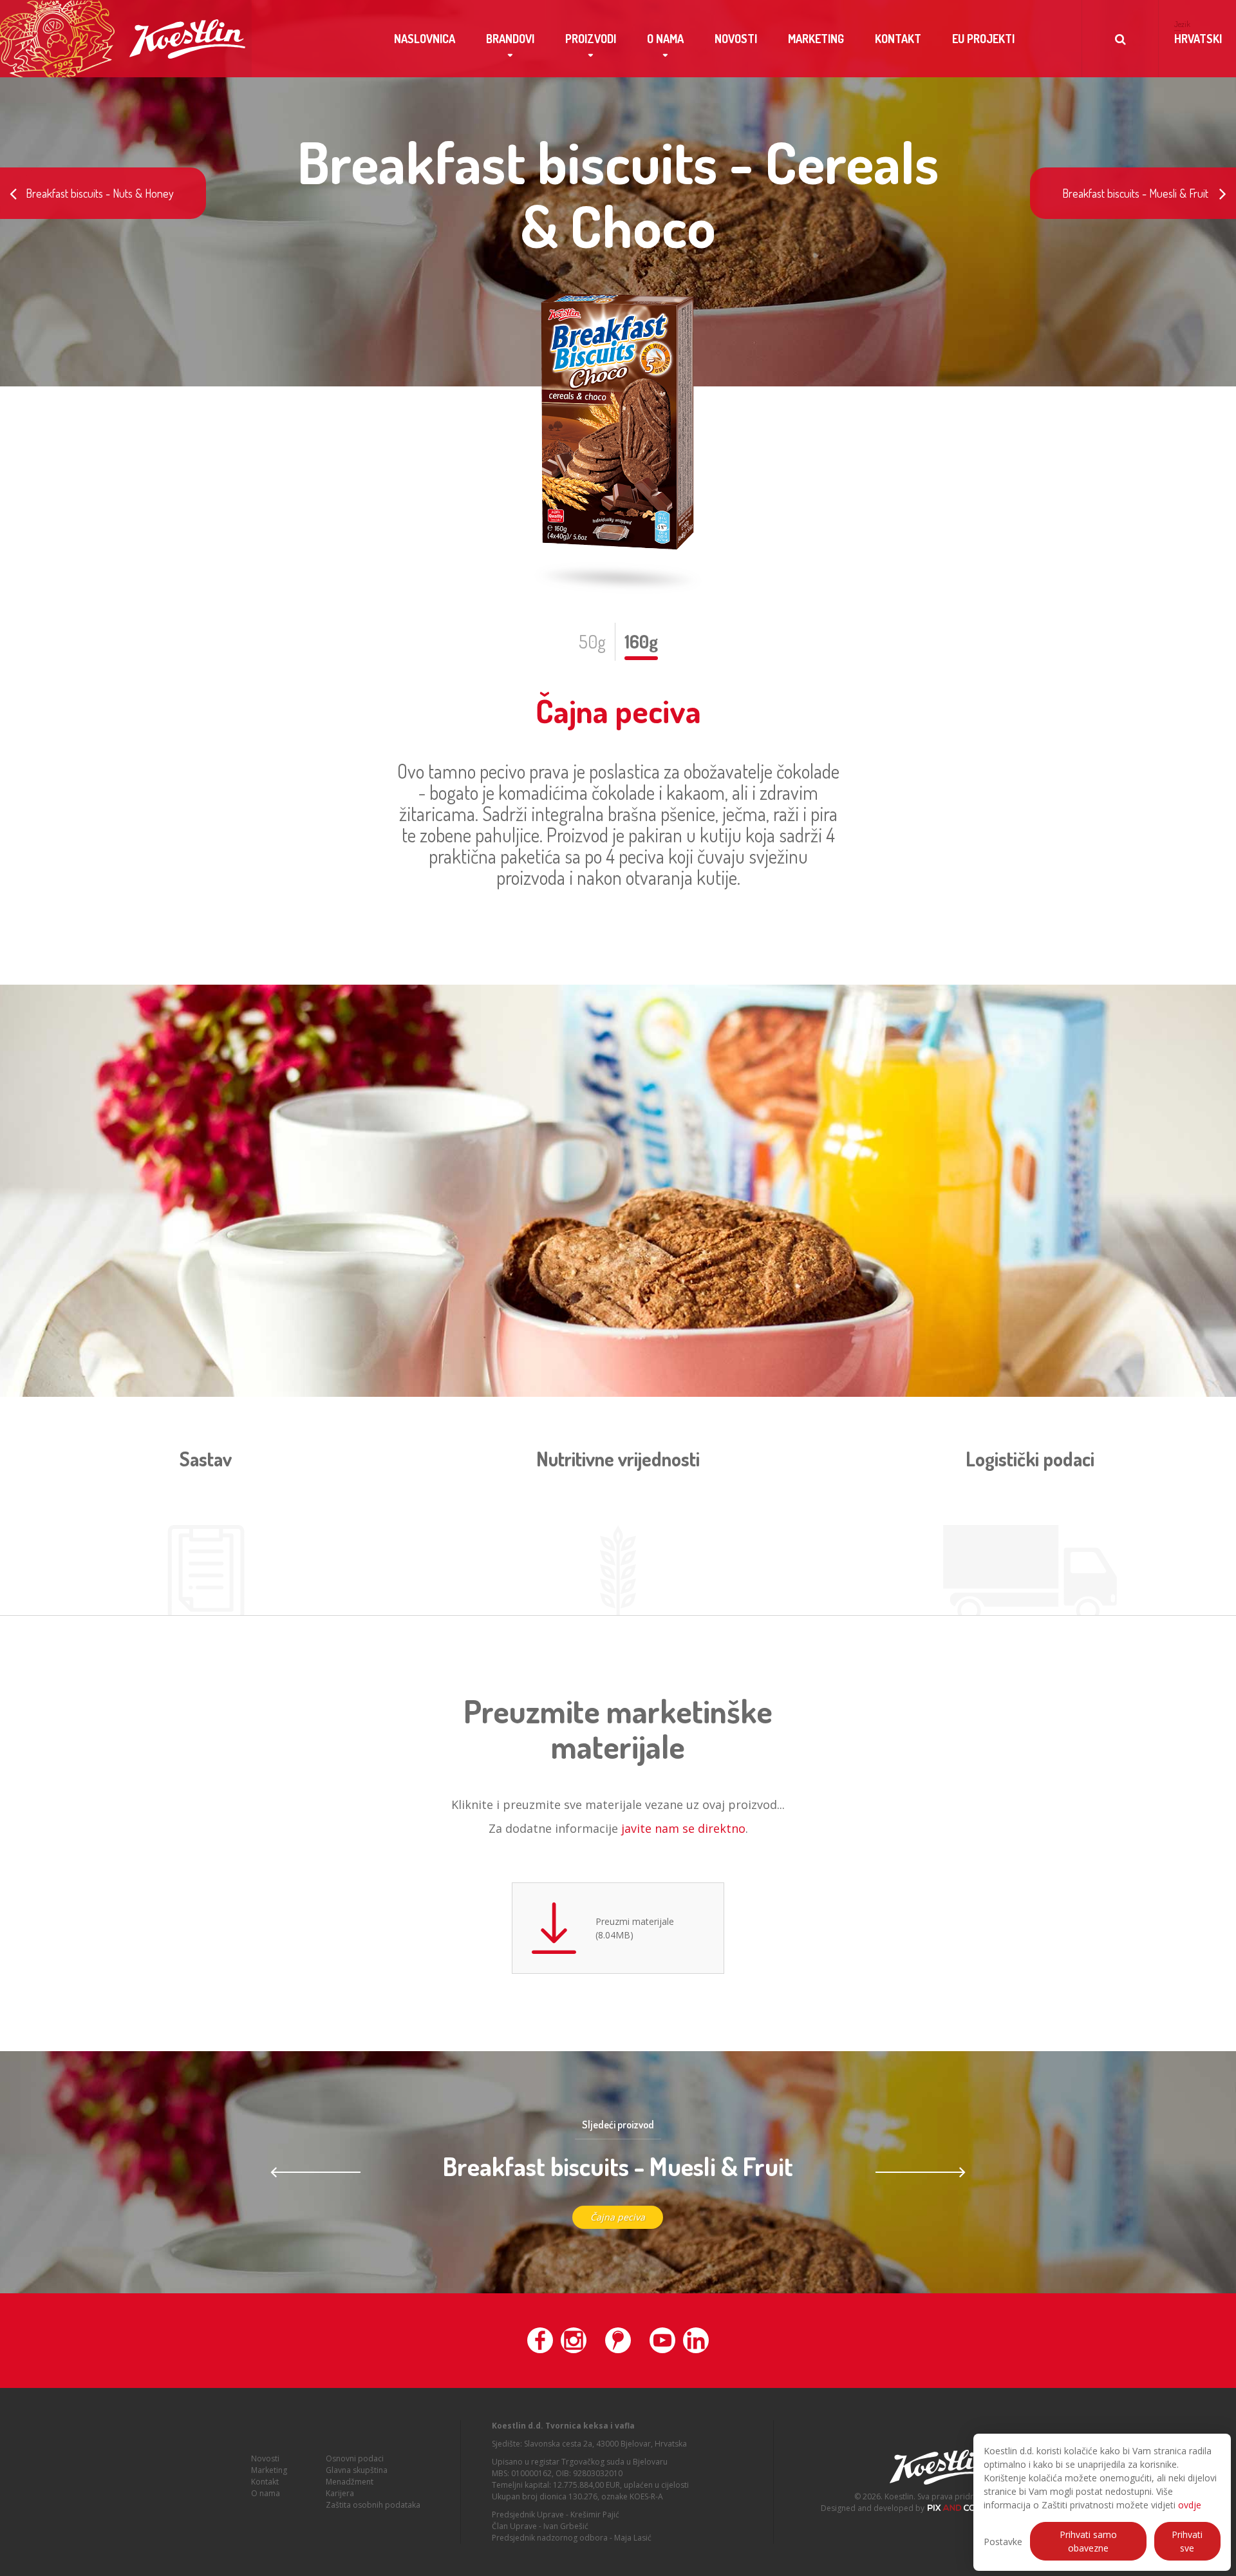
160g (641, 641)
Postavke (1003, 2542)
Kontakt (898, 39)
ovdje (1190, 2505)
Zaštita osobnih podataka (373, 2505)
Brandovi (510, 39)
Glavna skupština (357, 2470)
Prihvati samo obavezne (1088, 2541)
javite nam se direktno (683, 1828)
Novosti (736, 39)
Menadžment (350, 2482)
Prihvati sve (1187, 2541)
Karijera (340, 2493)
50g (592, 641)
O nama (665, 39)
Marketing (816, 39)
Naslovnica (425, 39)
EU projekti (983, 39)
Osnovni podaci (355, 2458)
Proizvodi (591, 39)
